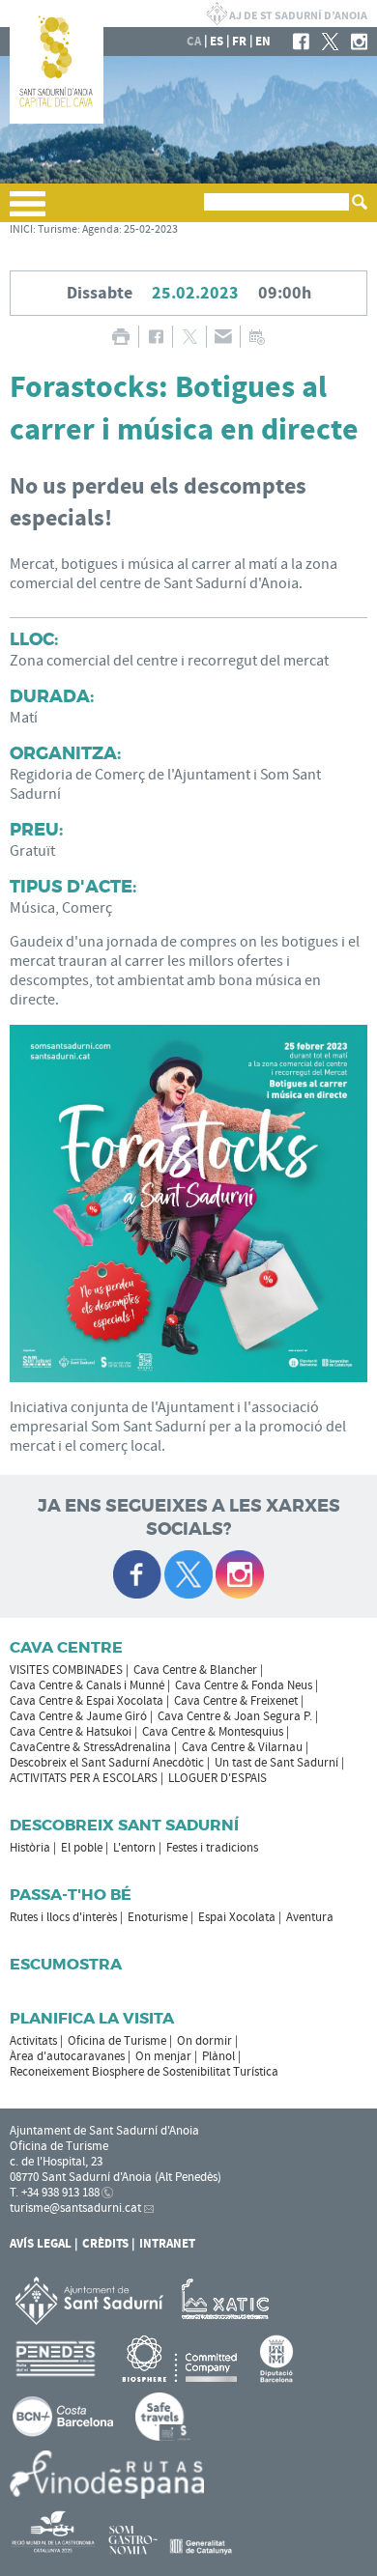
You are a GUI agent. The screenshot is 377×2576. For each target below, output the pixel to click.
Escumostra (66, 1964)
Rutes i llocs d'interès (63, 1917)
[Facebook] (301, 42)
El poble (82, 1848)
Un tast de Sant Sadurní (276, 1763)
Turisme (58, 229)
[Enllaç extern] (229, 2300)
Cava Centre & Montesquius (213, 1732)
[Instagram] (359, 42)
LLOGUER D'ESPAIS (217, 1778)
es (217, 42)
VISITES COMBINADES (66, 1670)
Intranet (167, 2244)
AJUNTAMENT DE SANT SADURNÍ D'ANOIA (287, 14)
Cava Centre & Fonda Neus (244, 1685)
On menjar (163, 2056)
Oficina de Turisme (117, 2041)
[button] (28, 212)
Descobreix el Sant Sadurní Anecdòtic (107, 1763)
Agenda (101, 229)
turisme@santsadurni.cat (75, 2208)
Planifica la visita (92, 2018)
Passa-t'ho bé (71, 1895)
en (263, 42)
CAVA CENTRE (66, 1647)
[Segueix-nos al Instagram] (240, 1574)
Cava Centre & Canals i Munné (87, 1685)
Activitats (33, 2041)
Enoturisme (158, 1917)
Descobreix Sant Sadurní (124, 1825)
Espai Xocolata (237, 1917)
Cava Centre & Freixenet (236, 1701)
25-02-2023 (151, 229)
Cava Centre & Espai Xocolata (87, 1701)
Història (30, 1848)
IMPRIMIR (120, 337)
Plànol (218, 2056)
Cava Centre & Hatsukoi (71, 1732)
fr (239, 42)
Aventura (310, 1917)
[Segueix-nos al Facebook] (137, 1574)
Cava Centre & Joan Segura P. (235, 1716)
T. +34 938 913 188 (55, 2193)
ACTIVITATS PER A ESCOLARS (84, 1778)
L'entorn (134, 1848)
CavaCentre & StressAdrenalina (90, 1747)
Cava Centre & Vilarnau (242, 1747)
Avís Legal (41, 2244)
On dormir (204, 2041)
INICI (21, 229)
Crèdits (105, 2244)
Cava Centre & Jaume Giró (78, 1716)
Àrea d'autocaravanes (67, 2056)
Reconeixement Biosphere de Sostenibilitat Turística (144, 2072)
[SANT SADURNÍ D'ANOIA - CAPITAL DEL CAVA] (57, 120)
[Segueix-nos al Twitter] (188, 1574)
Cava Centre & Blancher (195, 1670)
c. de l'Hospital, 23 (56, 2162)
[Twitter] (330, 42)
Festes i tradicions (212, 1848)
